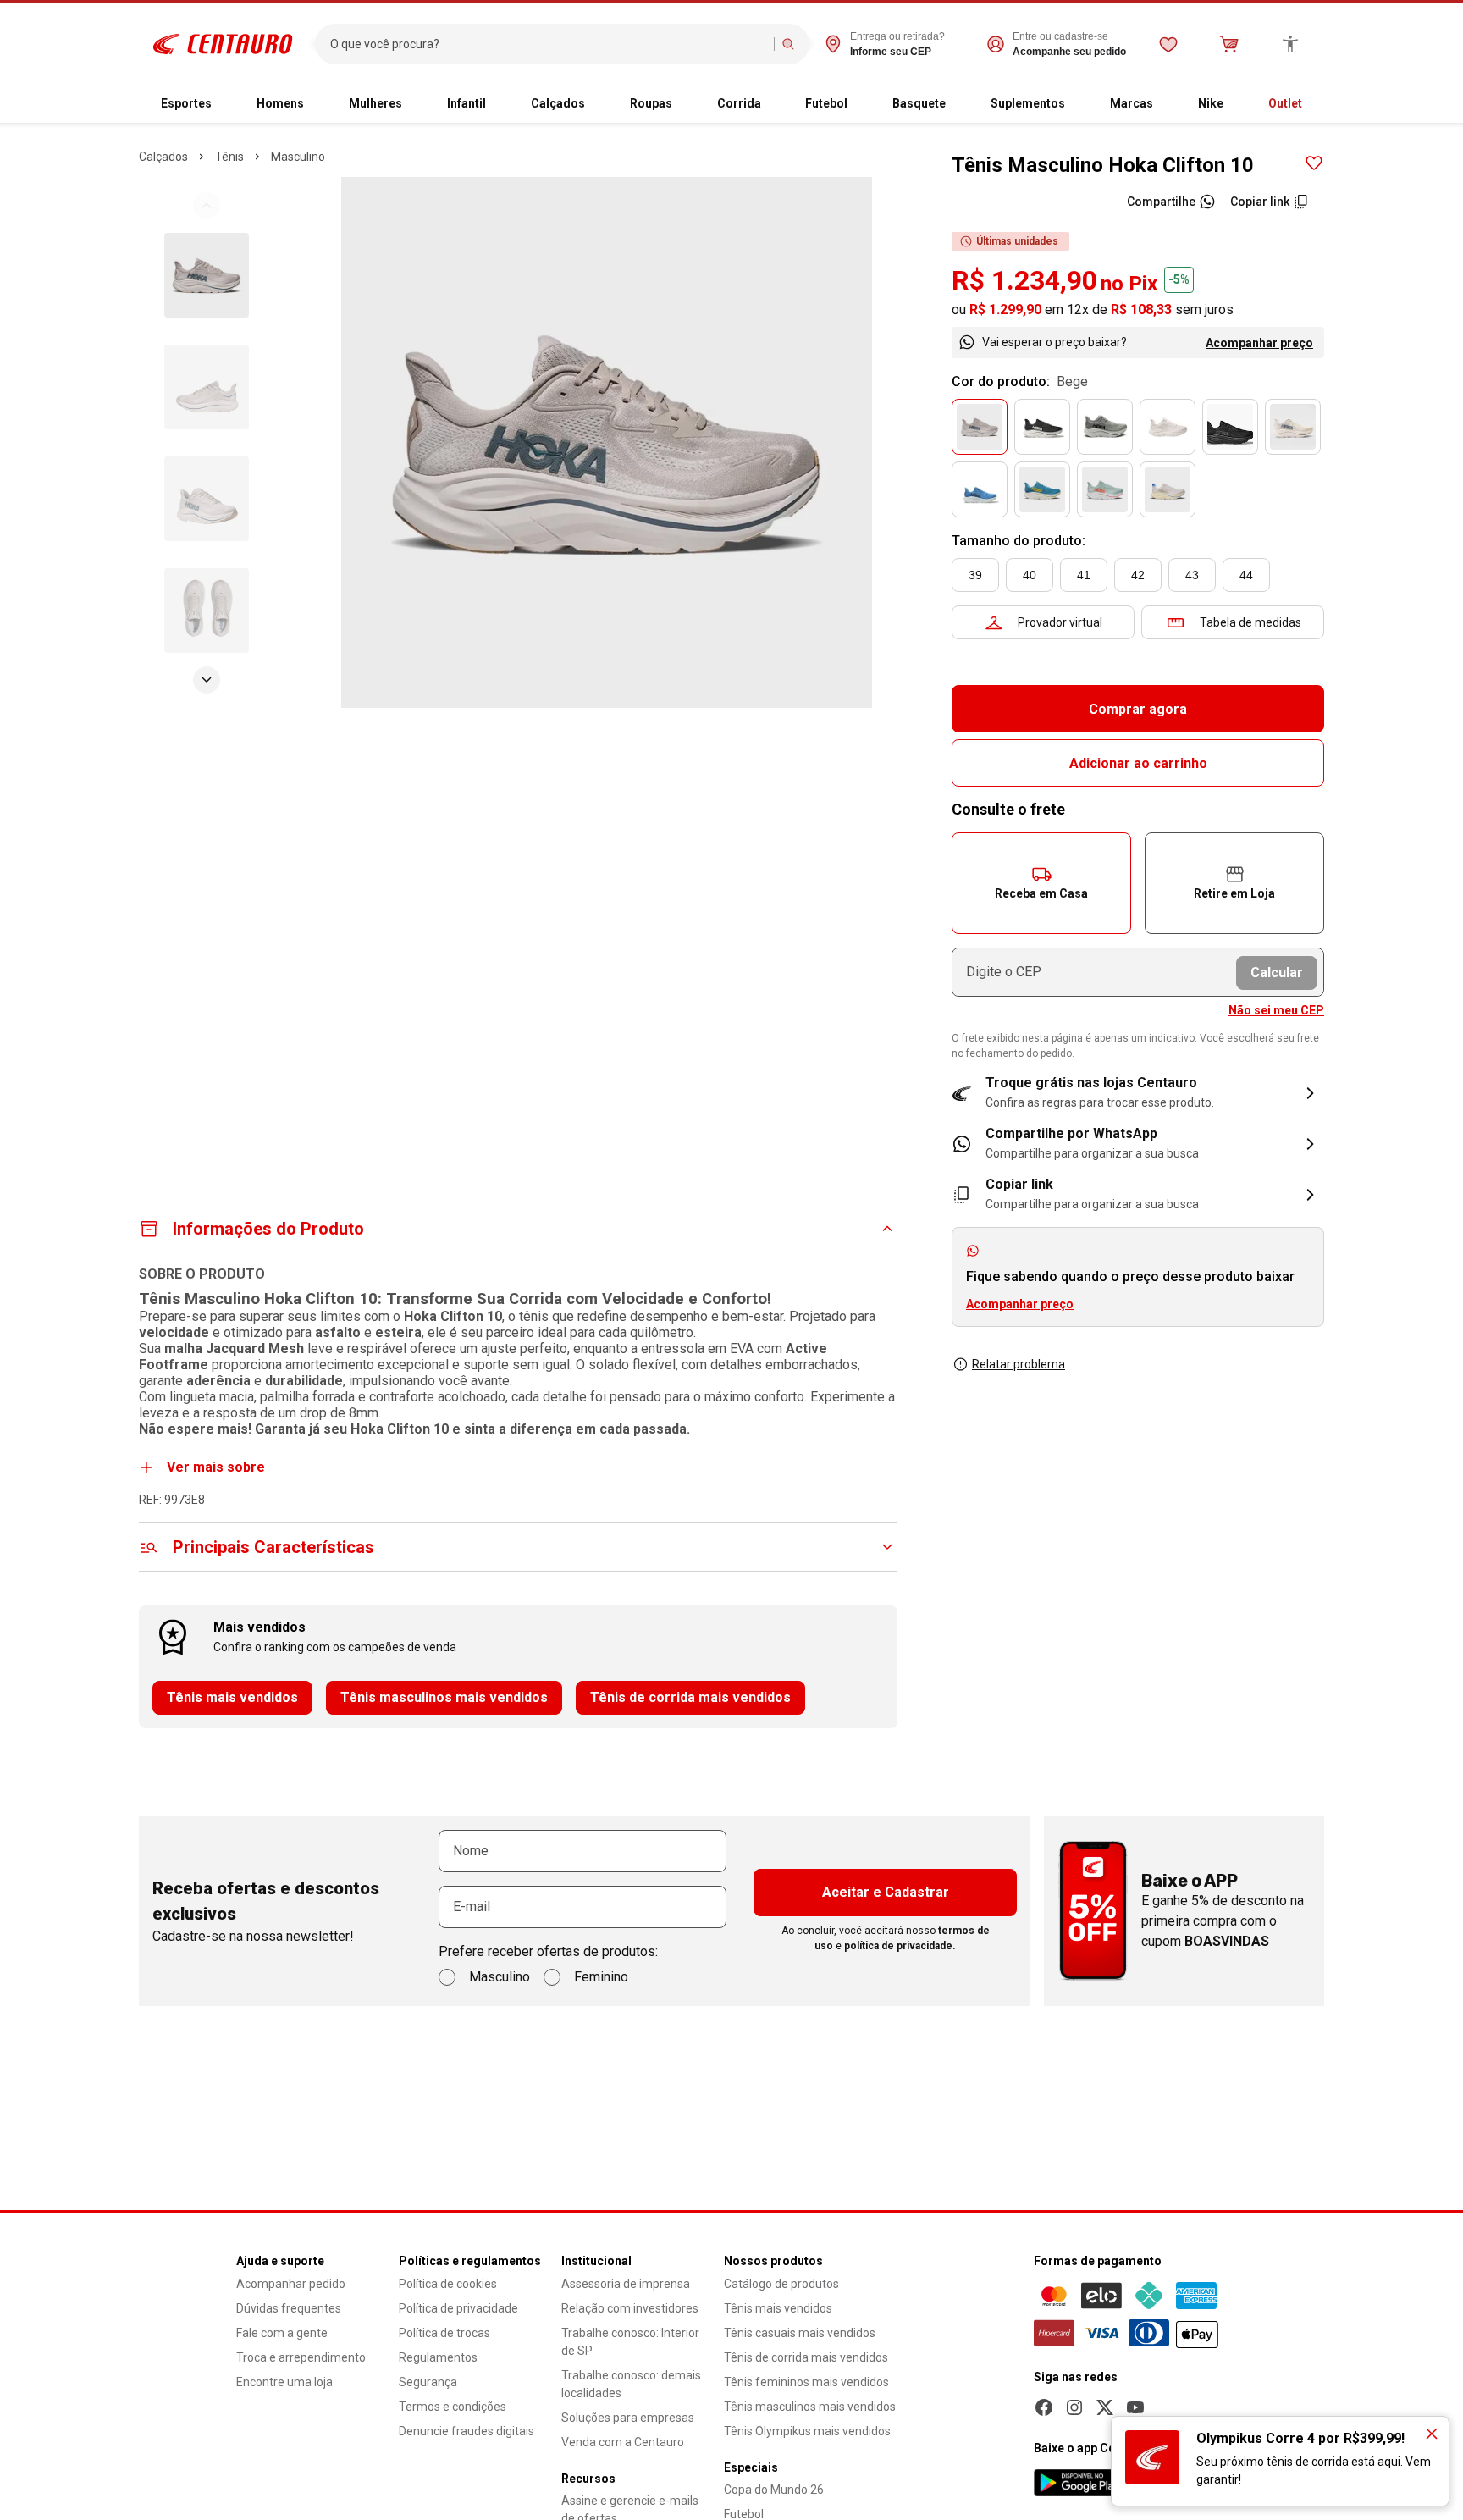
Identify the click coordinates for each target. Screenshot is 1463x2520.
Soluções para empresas (628, 2418)
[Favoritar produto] (1314, 163)
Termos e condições (453, 2407)
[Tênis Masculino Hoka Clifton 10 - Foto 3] (207, 499)
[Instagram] (1074, 2407)
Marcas (1132, 103)
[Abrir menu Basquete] (959, 104)
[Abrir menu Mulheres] (416, 104)
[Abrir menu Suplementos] (1079, 104)
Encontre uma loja (284, 2382)
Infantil (467, 103)
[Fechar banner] (1432, 2434)
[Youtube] (1135, 2407)
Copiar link (1260, 202)
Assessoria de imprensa (626, 2284)
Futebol (826, 103)
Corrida (739, 103)
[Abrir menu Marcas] (1167, 104)
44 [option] (1246, 575)
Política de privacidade (458, 2308)
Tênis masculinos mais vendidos (444, 1697)
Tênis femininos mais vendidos (806, 2382)
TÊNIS (229, 157)
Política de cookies (448, 2284)
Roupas (651, 103)
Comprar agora (1138, 709)
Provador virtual (1060, 622)
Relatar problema (1019, 1364)
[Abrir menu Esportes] (225, 104)
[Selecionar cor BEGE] (980, 427)
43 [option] (1192, 575)
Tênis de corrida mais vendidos (690, 1697)
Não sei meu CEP (1276, 1010)
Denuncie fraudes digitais (467, 2431)
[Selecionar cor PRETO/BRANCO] (1042, 427)
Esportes (186, 103)
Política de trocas (444, 2333)
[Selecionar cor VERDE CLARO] (1105, 489)
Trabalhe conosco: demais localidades (631, 2384)
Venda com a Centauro (623, 2442)
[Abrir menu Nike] (1237, 104)
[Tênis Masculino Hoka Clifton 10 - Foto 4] (207, 611)
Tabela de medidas (1250, 622)
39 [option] (975, 575)
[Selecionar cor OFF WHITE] (1168, 489)
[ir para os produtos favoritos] (1168, 44)
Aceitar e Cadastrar (886, 1892)
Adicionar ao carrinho (1138, 763)
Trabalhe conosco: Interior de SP (630, 2342)
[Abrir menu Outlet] (1316, 104)
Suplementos (1028, 103)
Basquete (919, 103)
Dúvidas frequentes (289, 2308)
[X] (1105, 2407)
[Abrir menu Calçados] (599, 104)
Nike (1211, 103)
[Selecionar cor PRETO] (1230, 427)
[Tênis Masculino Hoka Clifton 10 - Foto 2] (207, 387)
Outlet (1285, 103)
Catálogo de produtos (781, 2284)
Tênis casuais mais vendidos (800, 2333)
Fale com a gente (282, 2333)
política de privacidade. (900, 1946)
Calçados (558, 103)
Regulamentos (438, 2357)
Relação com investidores (630, 2308)
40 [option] (1030, 575)
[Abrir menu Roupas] (686, 104)
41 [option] (1084, 575)
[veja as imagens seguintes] (207, 680)
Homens (280, 103)
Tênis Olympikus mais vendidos (807, 2431)
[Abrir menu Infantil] (500, 104)
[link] (1138, 1144)
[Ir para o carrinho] (1229, 44)
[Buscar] (788, 44)
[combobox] (548, 44)
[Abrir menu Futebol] (861, 104)
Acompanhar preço (1259, 343)
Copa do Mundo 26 (774, 2490)
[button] (1041, 883)
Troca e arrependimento (301, 2357)
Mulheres (375, 103)
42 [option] (1138, 575)
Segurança (428, 2382)
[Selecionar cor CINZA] (1293, 427)
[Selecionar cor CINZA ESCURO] (1105, 427)
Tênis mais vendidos (232, 1697)
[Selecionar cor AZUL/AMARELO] (1042, 489)
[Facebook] (1044, 2407)
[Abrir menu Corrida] (775, 104)
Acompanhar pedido (291, 2284)
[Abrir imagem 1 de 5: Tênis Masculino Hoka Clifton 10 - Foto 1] (607, 442)
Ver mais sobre (216, 1467)
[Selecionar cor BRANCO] (1168, 427)
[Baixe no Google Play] (1079, 2483)
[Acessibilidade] (1290, 44)
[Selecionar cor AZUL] (980, 489)
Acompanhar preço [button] (1020, 1304)
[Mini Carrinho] (1229, 44)
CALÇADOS (163, 157)
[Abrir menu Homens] (317, 104)
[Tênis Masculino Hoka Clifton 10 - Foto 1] (207, 275)
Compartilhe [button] (1161, 202)
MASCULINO (298, 157)
